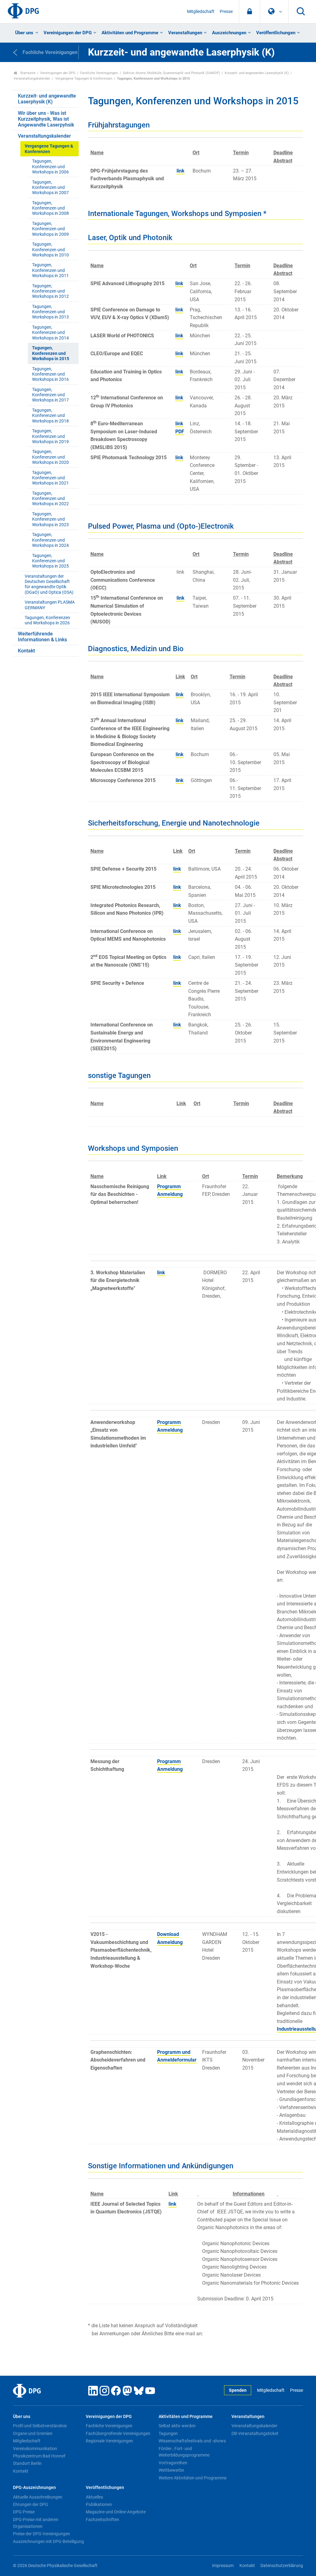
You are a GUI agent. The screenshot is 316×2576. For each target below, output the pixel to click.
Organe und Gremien (33, 2433)
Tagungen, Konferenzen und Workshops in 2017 (50, 395)
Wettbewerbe (171, 2470)
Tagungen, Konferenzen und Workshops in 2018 (50, 416)
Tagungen (168, 2433)
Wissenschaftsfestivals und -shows (192, 2441)
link (181, 171)
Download (168, 1934)
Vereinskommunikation (35, 2449)
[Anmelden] (249, 12)
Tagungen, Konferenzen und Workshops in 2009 (50, 229)
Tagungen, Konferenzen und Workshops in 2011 (50, 270)
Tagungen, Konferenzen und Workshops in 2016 (50, 374)
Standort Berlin (27, 2463)
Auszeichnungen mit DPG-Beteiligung (48, 2541)
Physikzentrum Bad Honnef (39, 2456)
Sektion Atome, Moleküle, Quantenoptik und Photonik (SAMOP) (171, 73)
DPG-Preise (24, 2512)
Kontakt (26, 651)
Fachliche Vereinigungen (99, 73)
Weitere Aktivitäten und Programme (193, 2478)
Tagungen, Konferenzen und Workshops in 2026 (47, 620)
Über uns (24, 33)
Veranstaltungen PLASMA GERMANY (50, 605)
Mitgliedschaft (201, 12)
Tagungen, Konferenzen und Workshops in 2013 (50, 312)
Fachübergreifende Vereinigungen (118, 2433)
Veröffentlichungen (276, 33)
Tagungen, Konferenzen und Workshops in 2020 (50, 457)
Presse (226, 12)
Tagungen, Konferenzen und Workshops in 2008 (50, 208)
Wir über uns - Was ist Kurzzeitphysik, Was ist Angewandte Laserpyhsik (46, 119)
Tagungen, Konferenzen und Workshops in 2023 (50, 519)
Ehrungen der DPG (31, 2504)
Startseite (27, 73)
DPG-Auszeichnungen (34, 2488)
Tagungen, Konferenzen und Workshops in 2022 (50, 499)
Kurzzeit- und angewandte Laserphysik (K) (257, 73)
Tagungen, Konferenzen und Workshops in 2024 (50, 540)
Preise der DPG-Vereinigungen (42, 2534)
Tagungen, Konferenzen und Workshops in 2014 (50, 333)
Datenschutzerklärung (282, 2566)
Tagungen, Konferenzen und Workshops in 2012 (50, 291)
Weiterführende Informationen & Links (42, 637)
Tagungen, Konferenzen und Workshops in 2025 (50, 561)
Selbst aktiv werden (177, 2426)
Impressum (223, 2566)
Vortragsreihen (173, 2463)
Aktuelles (94, 2497)
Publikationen (99, 2504)
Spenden (238, 2390)
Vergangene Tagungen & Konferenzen (84, 79)
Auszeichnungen (229, 33)
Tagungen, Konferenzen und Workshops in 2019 (50, 436)
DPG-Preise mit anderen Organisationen (36, 2523)
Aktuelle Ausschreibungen (38, 2497)
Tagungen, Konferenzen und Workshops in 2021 (50, 478)
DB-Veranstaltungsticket (255, 2433)
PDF (180, 432)
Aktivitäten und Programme (130, 33)
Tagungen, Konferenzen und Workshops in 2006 (50, 167)
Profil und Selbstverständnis (40, 2426)
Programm (169, 1186)
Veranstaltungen (185, 33)
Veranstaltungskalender (32, 79)
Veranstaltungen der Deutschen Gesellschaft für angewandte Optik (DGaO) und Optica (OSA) (49, 584)
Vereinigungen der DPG (68, 33)
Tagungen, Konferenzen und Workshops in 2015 (51, 353)
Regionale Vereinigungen (109, 2441)
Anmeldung (170, 1194)
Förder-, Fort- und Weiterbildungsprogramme (184, 2452)
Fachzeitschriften (102, 2520)
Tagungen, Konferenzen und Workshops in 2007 (50, 188)
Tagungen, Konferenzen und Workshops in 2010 (50, 250)
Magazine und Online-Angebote (116, 2512)
